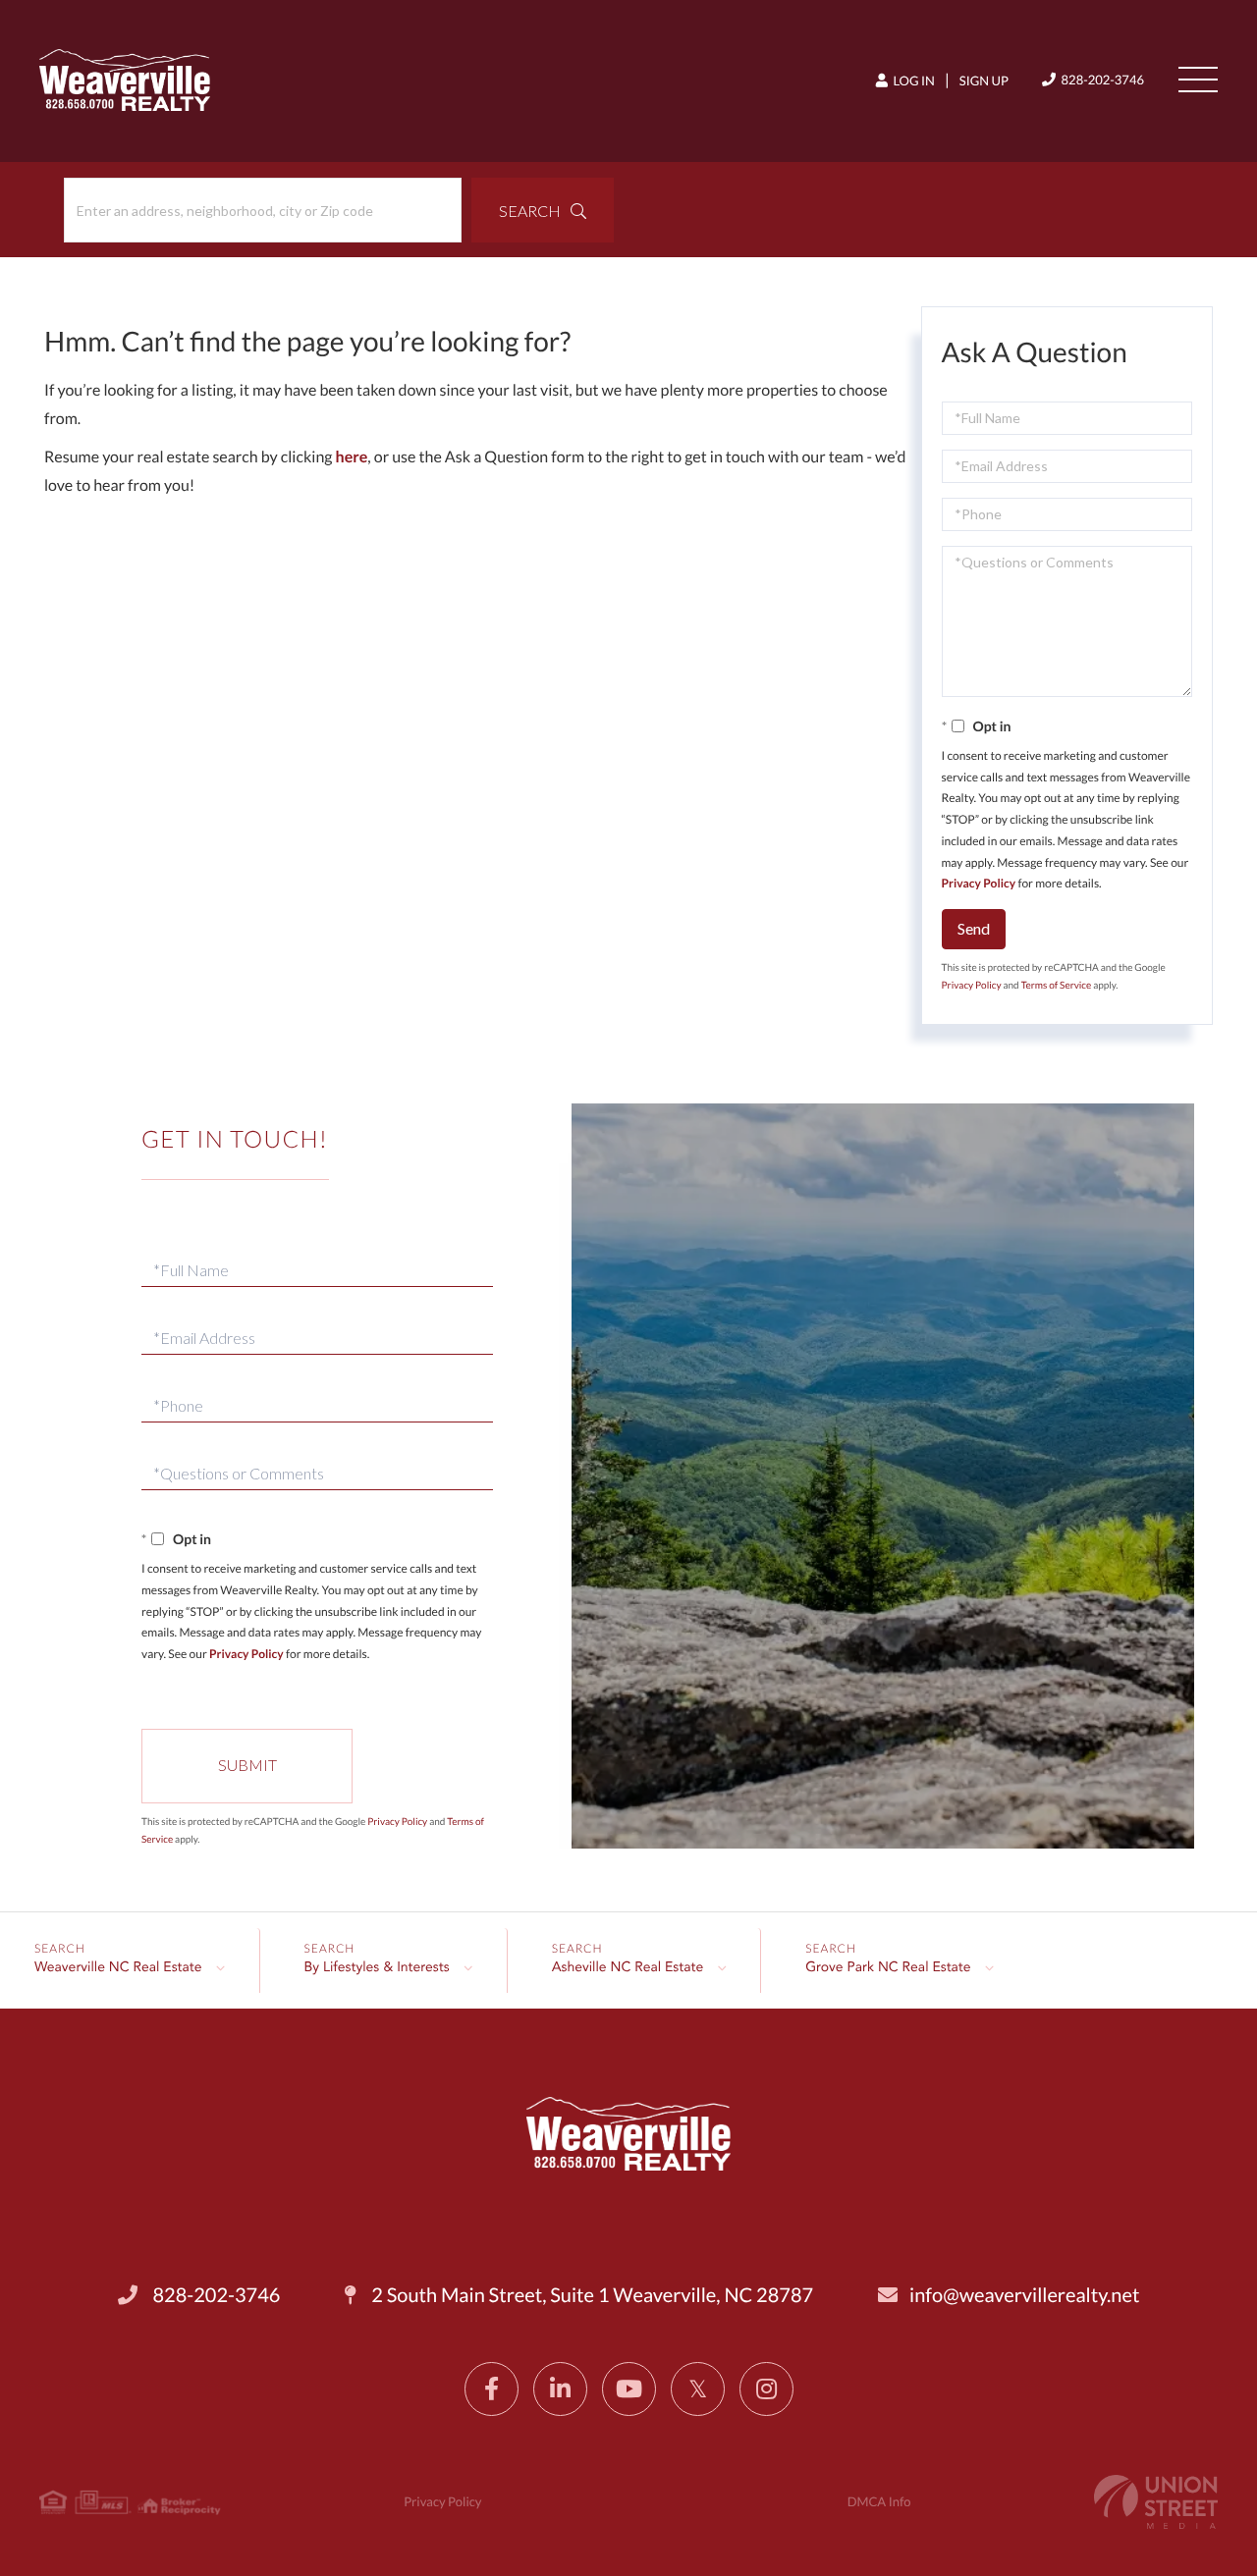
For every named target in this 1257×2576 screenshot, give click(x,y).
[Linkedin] (560, 2389)
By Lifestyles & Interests (377, 1968)
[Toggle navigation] (1198, 80)
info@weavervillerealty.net (1024, 2295)
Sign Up (984, 80)
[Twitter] (698, 2389)
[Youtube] (629, 2389)
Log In (913, 80)
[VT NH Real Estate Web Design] (1156, 2502)
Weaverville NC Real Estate (118, 1968)
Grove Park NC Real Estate (888, 1968)
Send (974, 928)
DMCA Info (879, 2501)
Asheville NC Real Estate (628, 1968)
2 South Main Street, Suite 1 (590, 2295)
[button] (543, 210)
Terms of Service (1057, 986)
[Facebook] (492, 2389)
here (352, 457)
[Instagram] (766, 2389)
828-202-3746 (1101, 80)
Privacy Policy (979, 883)
